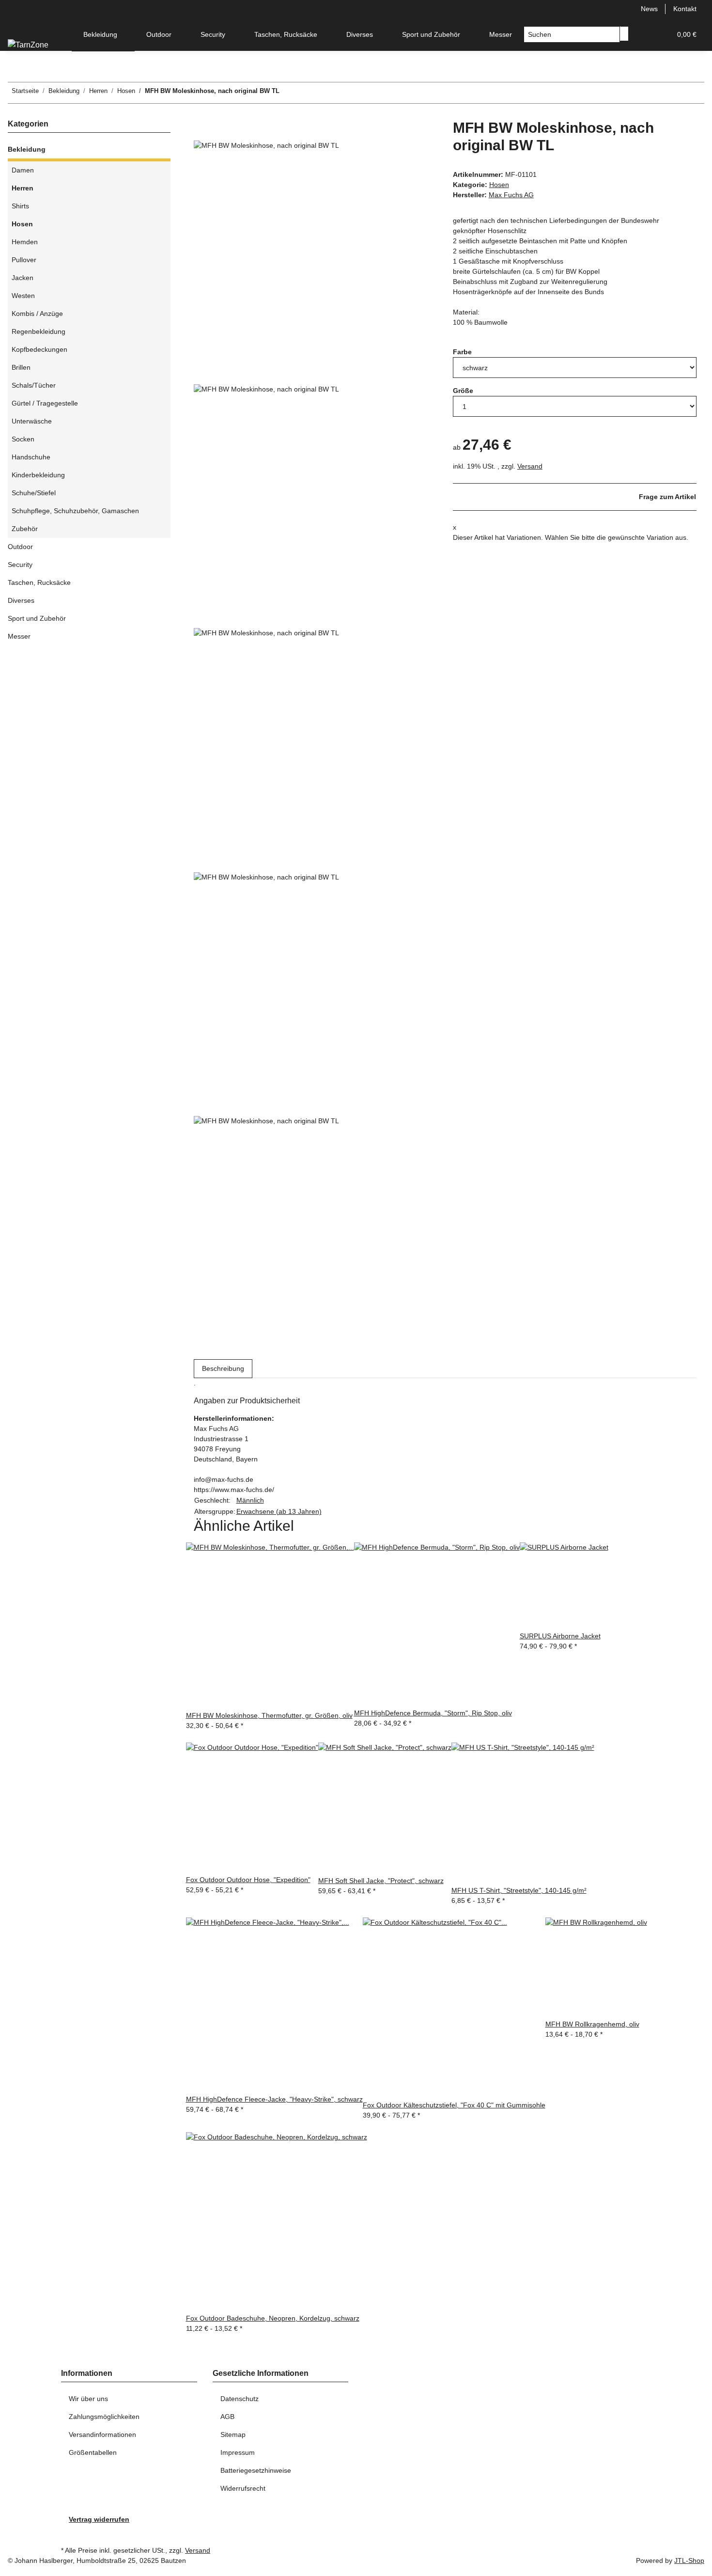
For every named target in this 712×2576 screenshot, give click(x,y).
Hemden (25, 242)
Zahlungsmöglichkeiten (104, 2417)
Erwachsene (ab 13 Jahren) (279, 1511)
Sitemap (233, 2435)
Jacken (23, 278)
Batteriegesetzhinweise (256, 2470)
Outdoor (20, 547)
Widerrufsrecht (243, 2488)
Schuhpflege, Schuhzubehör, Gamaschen (75, 511)
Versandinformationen (102, 2435)
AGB (227, 2417)
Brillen (21, 367)
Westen (23, 296)
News (649, 9)
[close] (201, 130)
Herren (23, 188)
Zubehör (25, 529)
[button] (644, 35)
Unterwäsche (32, 421)
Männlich (250, 1500)
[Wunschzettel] (660, 35)
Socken (23, 439)
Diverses (21, 600)
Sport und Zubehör (37, 618)
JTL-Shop (689, 2560)
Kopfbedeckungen (39, 349)
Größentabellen (93, 2452)
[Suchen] (624, 34)
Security (20, 565)
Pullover (24, 260)
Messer (19, 636)
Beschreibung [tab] (223, 1368)
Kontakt (685, 9)
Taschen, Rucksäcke (39, 582)
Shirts (20, 206)
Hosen (499, 185)
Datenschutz (240, 2399)
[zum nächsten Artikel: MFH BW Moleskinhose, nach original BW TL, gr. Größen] (287, 93)
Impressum (238, 2452)
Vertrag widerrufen (99, 2519)
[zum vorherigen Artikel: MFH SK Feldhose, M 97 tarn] (305, 93)
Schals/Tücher (34, 385)
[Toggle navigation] (20, 26)
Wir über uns (88, 2399)
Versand (530, 466)
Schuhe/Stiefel (34, 493)
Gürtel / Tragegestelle (45, 403)
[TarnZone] (28, 45)
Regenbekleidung (39, 331)
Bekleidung (27, 149)
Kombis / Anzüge (37, 314)
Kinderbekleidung (38, 475)
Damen (23, 170)
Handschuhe (31, 457)
